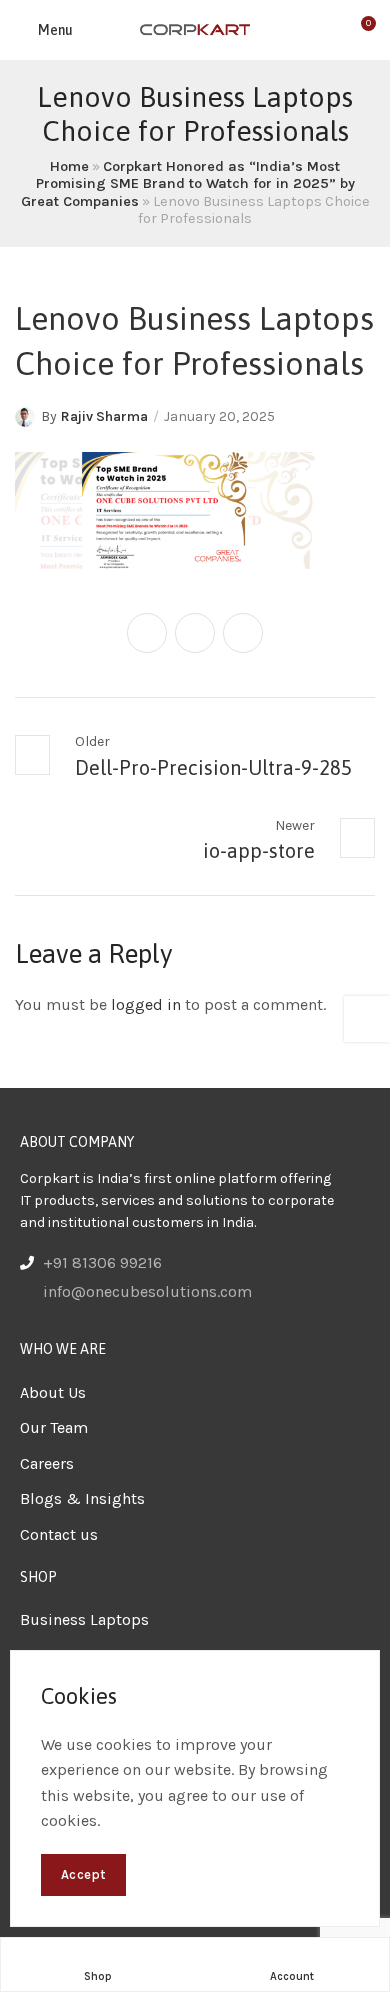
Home (69, 166)
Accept (83, 1874)
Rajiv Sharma (104, 416)
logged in (146, 1004)
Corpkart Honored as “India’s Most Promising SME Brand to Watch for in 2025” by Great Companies (188, 184)
